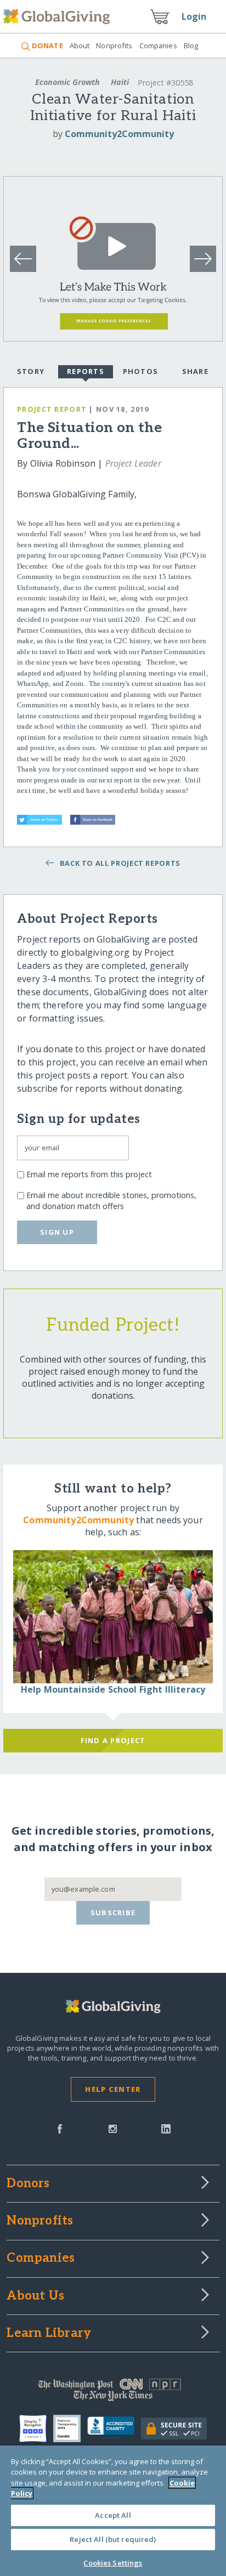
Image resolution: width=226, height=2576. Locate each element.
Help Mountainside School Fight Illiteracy (113, 1689)
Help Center (113, 2089)
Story (31, 371)
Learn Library (49, 2334)
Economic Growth (67, 82)
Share (195, 371)
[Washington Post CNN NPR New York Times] (113, 2392)
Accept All (113, 2515)
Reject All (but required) (113, 2539)
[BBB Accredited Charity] (114, 2429)
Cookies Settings (113, 2563)
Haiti (120, 82)
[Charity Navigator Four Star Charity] (36, 2429)
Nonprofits (114, 46)
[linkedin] (166, 2128)
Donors (28, 2184)
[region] (113, 2511)
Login (194, 16)
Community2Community (119, 134)
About (80, 46)
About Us (35, 2296)
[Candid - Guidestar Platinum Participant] (70, 2429)
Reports (86, 371)
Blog (191, 46)
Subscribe (113, 1913)
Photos (141, 371)
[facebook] (60, 2128)
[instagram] (113, 2128)
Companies (158, 46)
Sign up (57, 1232)
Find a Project (113, 1740)
